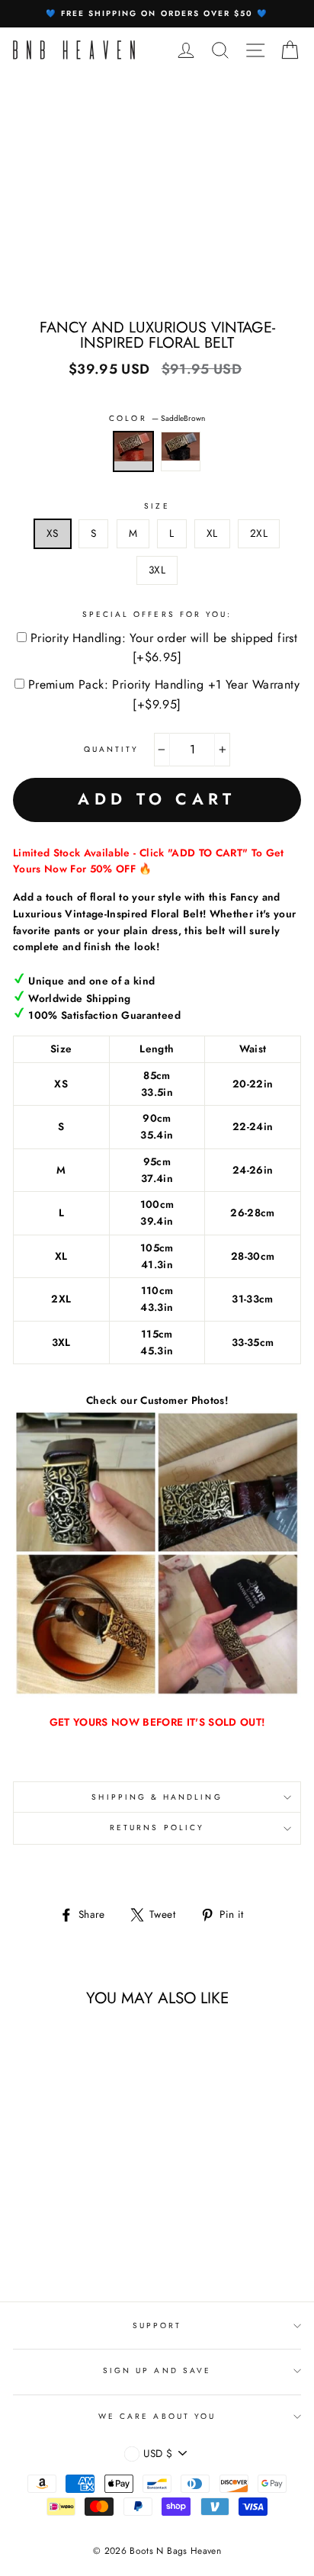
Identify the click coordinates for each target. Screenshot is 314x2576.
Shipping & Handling (157, 1797)
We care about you (157, 2416)
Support (157, 2325)
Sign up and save (157, 2370)
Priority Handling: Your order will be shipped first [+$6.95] (164, 648)
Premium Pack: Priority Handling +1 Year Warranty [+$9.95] (164, 694)
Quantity (111, 749)
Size (157, 506)
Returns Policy (157, 1828)
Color (157, 418)
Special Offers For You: (157, 614)
